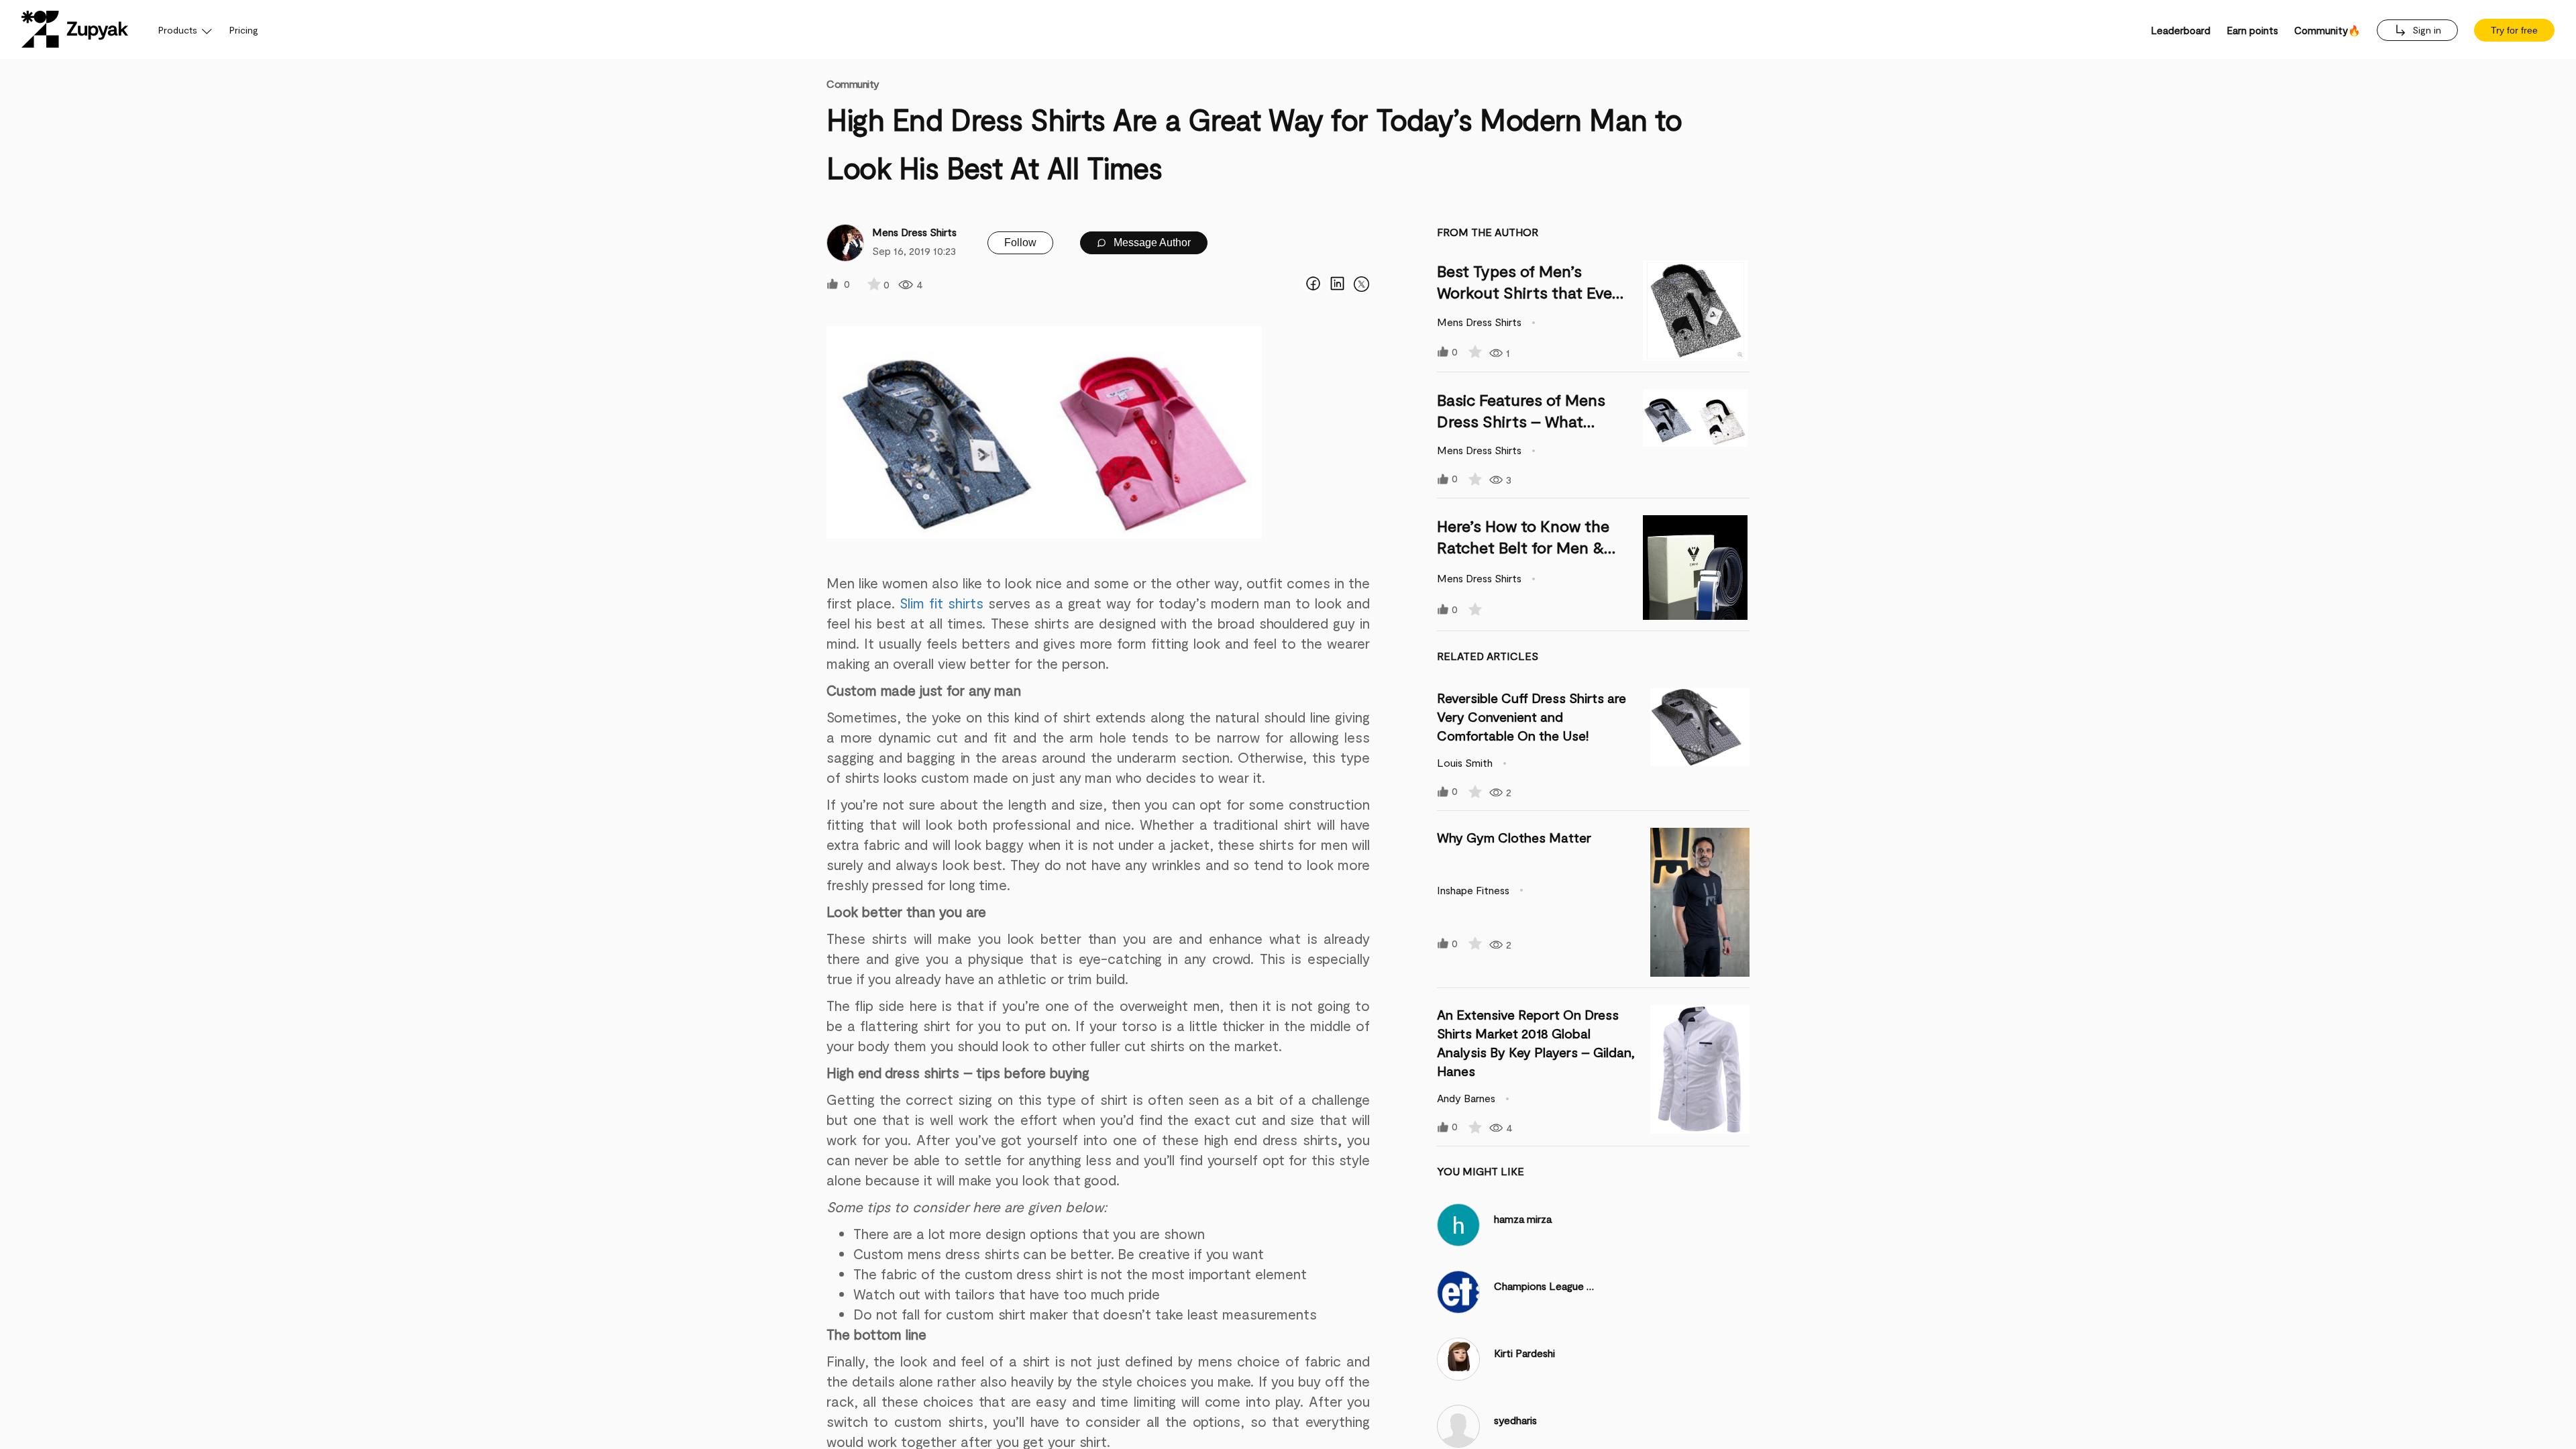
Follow (1020, 243)
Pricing (244, 30)
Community (853, 84)
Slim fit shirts (942, 603)
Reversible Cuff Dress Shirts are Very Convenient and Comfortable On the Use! (1532, 716)
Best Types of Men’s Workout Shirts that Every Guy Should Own (1532, 292)
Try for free (2514, 30)
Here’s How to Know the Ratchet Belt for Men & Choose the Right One (1523, 547)
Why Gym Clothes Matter (1514, 837)
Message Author (1151, 243)
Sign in (2425, 30)
